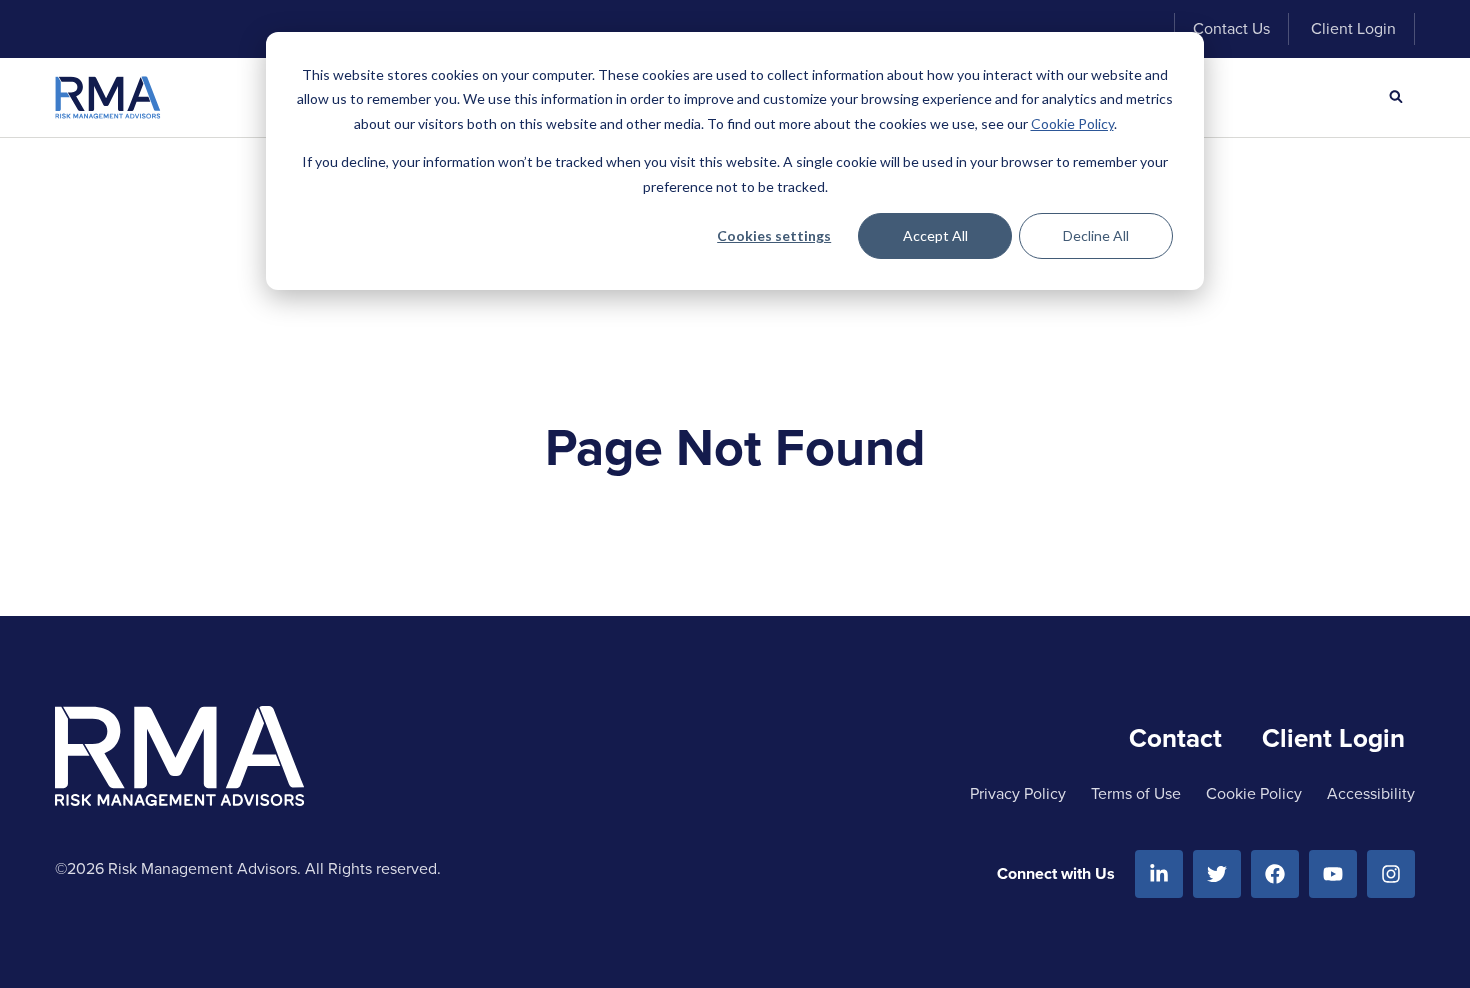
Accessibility (1371, 793)
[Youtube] (1333, 874)
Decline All (1096, 235)
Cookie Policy (1072, 123)
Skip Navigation (126, 28)
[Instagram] (1391, 874)
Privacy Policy (1018, 793)
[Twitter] (1217, 874)
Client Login (1353, 28)
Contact (1175, 738)
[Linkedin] (1159, 874)
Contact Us (1231, 28)
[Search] (1396, 97)
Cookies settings (774, 235)
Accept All (935, 235)
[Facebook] (1275, 874)
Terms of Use (1136, 793)
